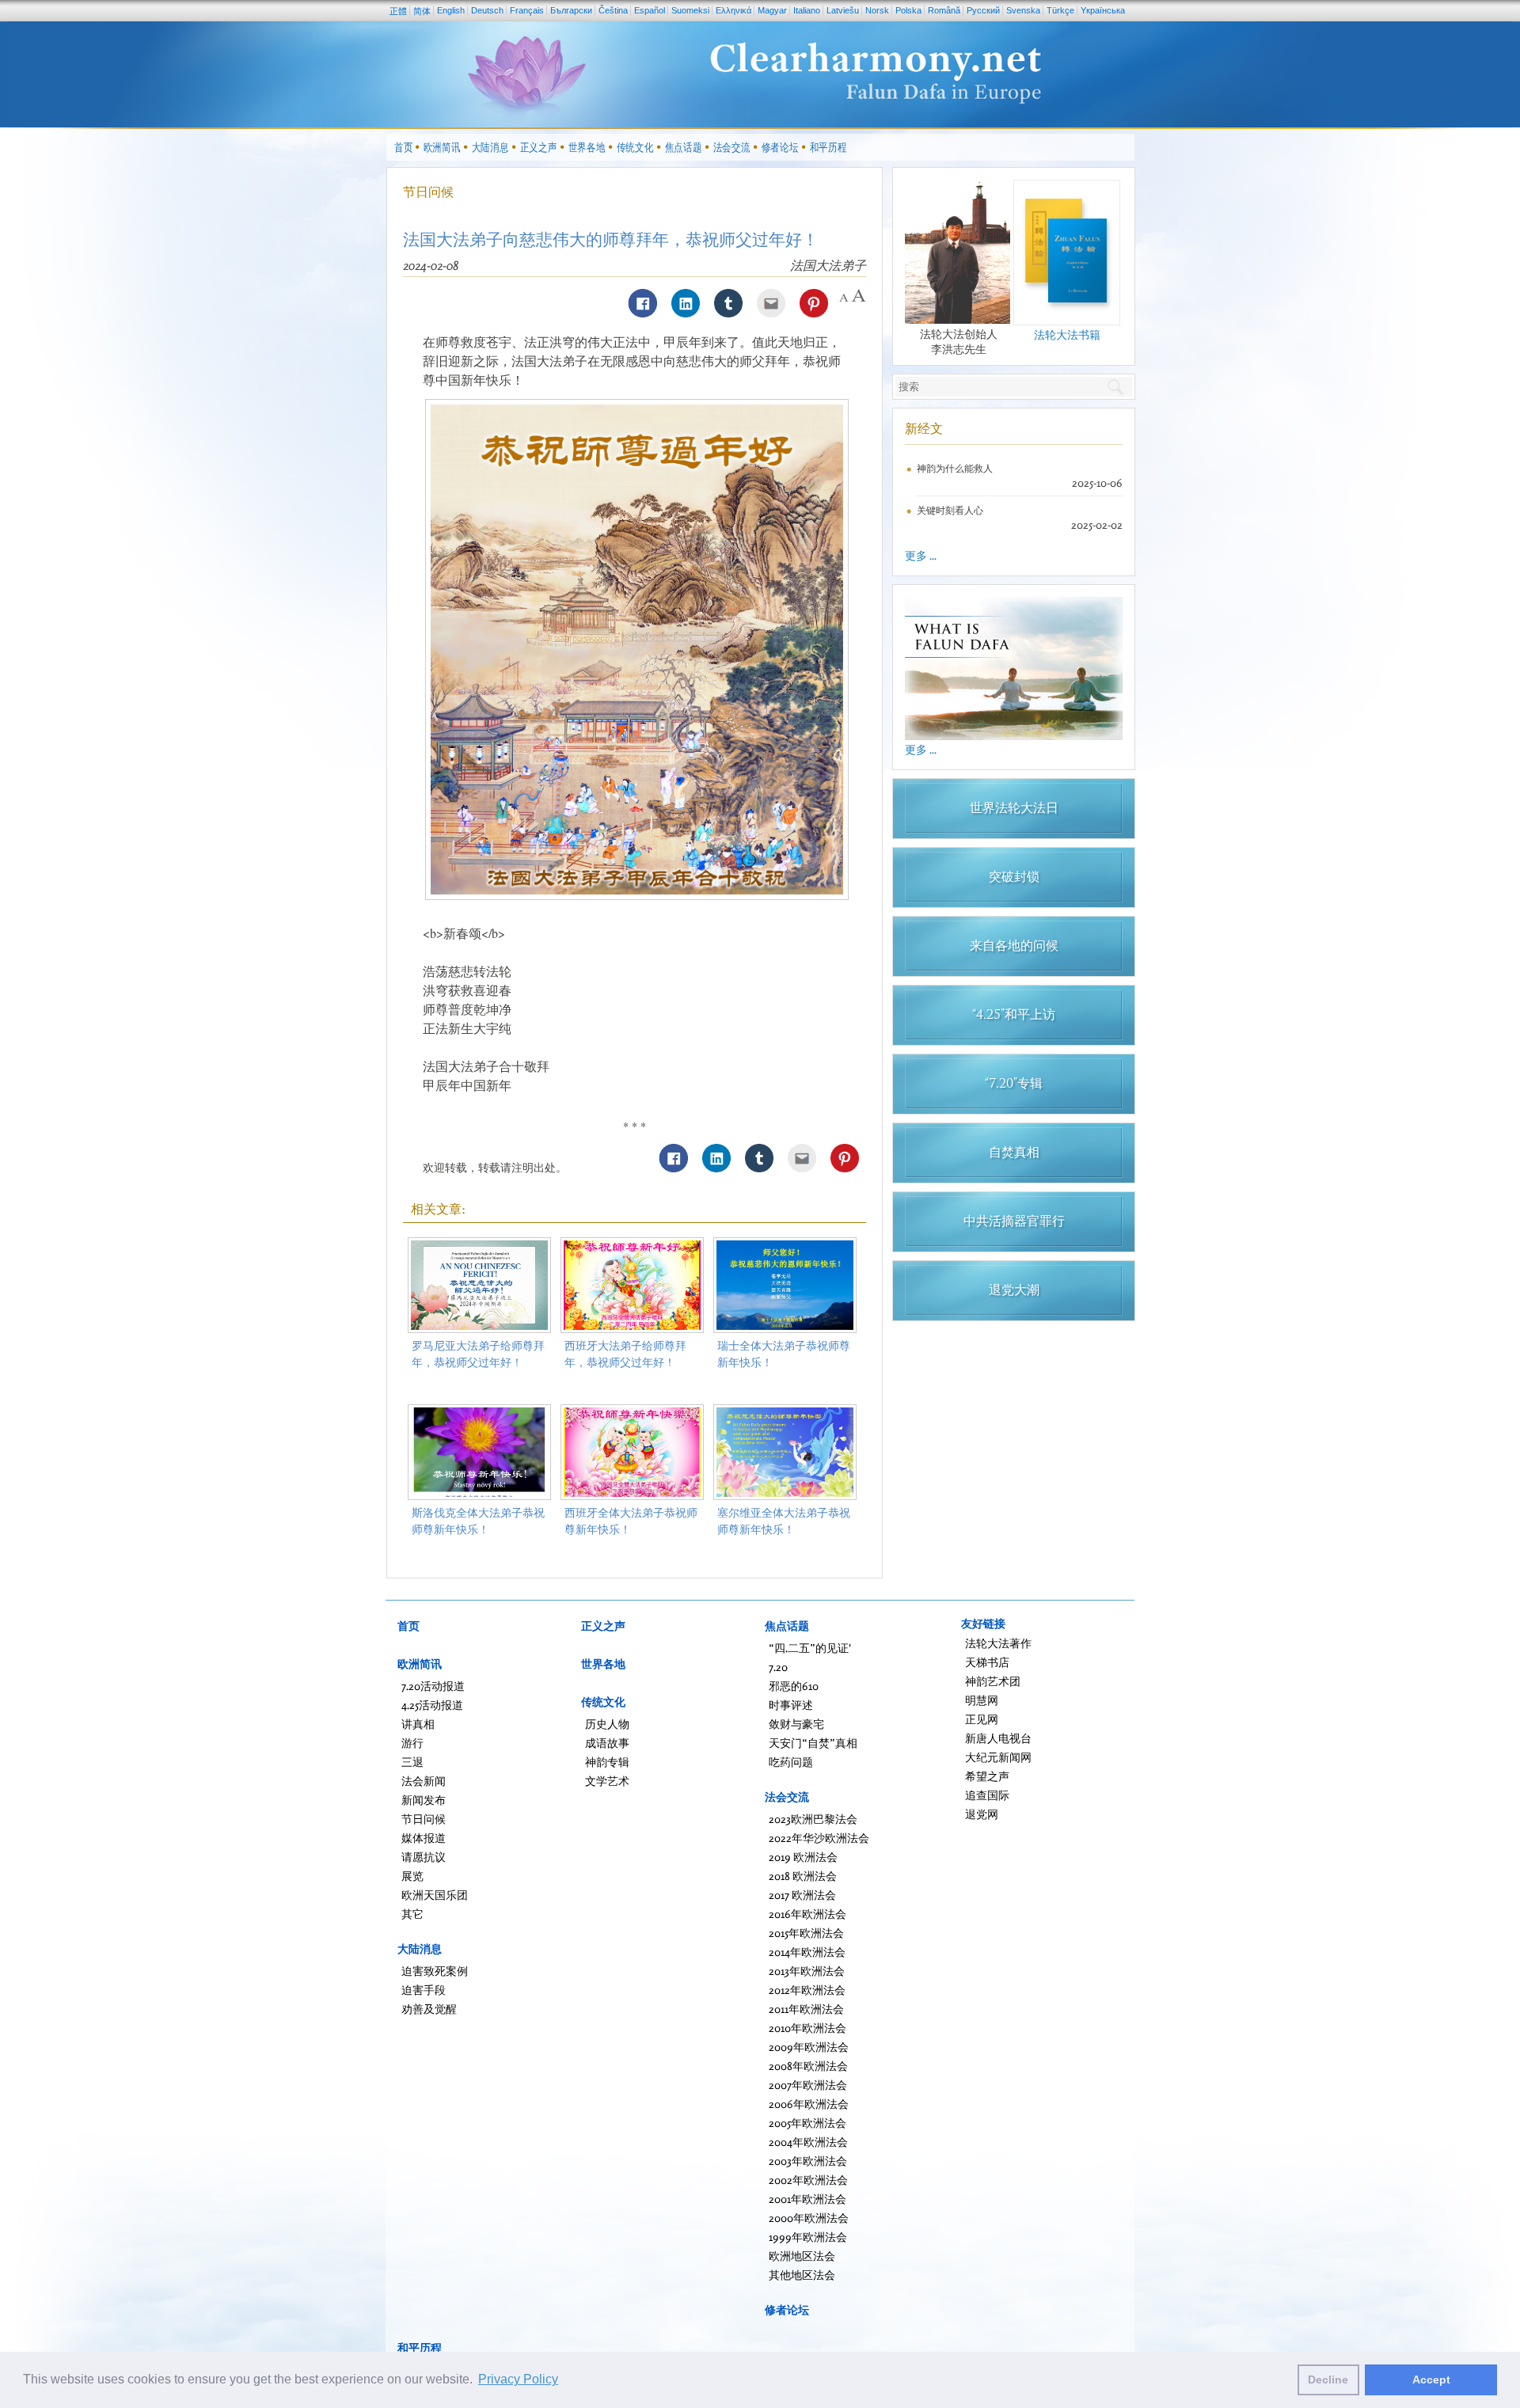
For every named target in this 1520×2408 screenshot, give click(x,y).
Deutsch (487, 10)
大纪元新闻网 (998, 1757)
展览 (412, 1876)
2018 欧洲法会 (803, 1876)
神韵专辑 (607, 1762)
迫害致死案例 (435, 1971)
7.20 (778, 1667)
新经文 (924, 428)
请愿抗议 (424, 1857)
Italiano (807, 10)
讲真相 (418, 1724)
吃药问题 (791, 1762)
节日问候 (428, 192)
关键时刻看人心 (950, 510)
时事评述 (791, 1705)
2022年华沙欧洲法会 (819, 1838)
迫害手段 (424, 1990)
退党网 (982, 1814)
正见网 (982, 1719)
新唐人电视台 (998, 1738)
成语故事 (607, 1743)
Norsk (877, 10)
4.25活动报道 (432, 1705)
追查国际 (987, 1795)
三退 (412, 1762)
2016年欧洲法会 (807, 1914)
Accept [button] (1431, 2380)
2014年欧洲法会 (807, 1952)
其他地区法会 (802, 2275)
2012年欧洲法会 (807, 1990)
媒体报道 (424, 1838)
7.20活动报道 (433, 1686)
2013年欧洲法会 (807, 1971)
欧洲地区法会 (802, 2256)
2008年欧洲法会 (808, 2066)
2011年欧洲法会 (806, 2009)
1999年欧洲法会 (808, 2237)
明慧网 (982, 1700)
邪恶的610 (794, 1686)
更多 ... (921, 555)
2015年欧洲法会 (806, 1933)
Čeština (613, 10)
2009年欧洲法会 (809, 2047)
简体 (422, 11)
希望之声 (987, 1776)
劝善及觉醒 (429, 2009)
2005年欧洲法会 (807, 2123)
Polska (908, 10)
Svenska (1023, 10)
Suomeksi (690, 10)
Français (527, 10)
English (451, 10)
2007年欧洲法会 (808, 2085)
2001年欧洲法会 (807, 2199)
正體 (398, 11)
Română (944, 10)
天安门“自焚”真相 (813, 1743)
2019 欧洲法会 (803, 1857)
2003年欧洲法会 (808, 2161)
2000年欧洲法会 (809, 2218)
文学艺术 (607, 1781)
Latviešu (843, 10)
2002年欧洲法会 (808, 2180)
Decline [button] (1328, 2380)
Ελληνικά (733, 10)
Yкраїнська (1103, 10)
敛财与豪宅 (796, 1724)
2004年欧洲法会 (808, 2142)
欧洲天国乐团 (435, 1895)
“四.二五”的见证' (810, 1648)
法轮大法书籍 (1067, 334)
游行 (412, 1743)
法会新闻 (424, 1781)
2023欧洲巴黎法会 (813, 1819)
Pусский (983, 10)
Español (650, 10)
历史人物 (607, 1724)
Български (571, 10)
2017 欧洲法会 (802, 1895)
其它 (412, 1914)
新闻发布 (424, 1800)
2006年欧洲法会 (809, 2104)
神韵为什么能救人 (955, 468)
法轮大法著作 (998, 1643)
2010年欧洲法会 (807, 2028)
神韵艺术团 (993, 1681)
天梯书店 (987, 1662)
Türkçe (1060, 10)
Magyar (772, 10)
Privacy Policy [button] (518, 2379)
